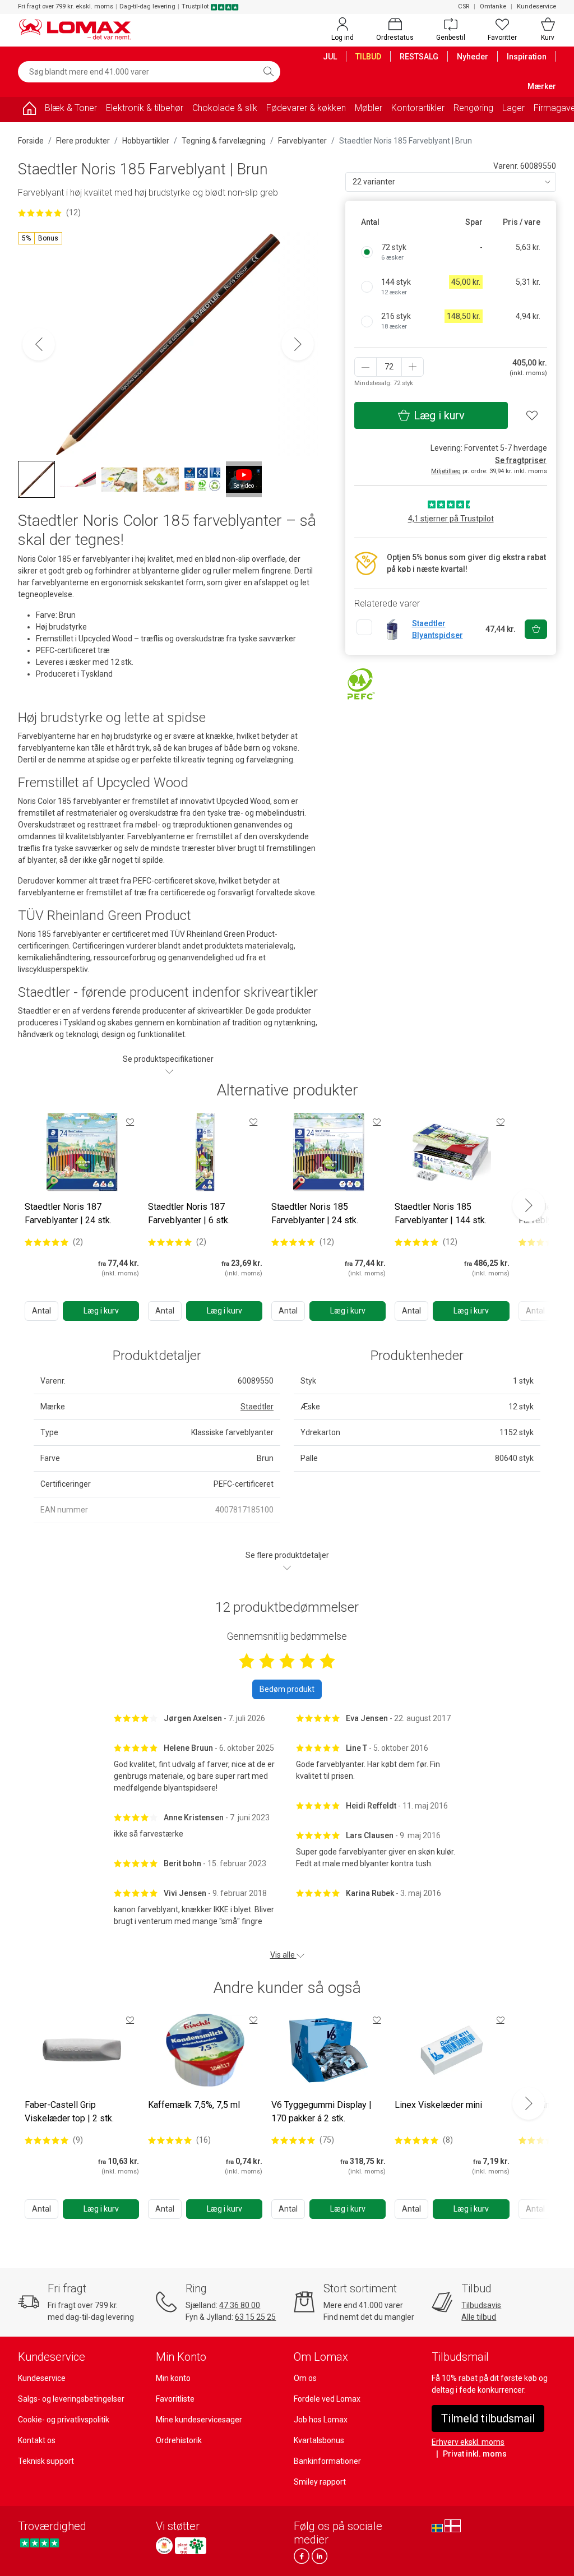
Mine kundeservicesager (199, 2420)
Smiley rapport (320, 2482)
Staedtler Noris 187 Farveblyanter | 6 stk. (189, 1213)
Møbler (369, 108)
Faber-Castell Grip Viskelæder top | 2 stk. (69, 2112)
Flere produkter (83, 141)
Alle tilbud (479, 2317)
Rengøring (473, 108)
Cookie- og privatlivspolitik (64, 2420)
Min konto (173, 2378)
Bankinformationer (327, 2461)
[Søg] (269, 72)
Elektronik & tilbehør (145, 108)
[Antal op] (413, 367)
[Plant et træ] (191, 2546)
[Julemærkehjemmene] (164, 2546)
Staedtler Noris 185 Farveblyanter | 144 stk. (441, 1213)
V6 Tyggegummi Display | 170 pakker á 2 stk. (321, 2112)
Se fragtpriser (521, 460)
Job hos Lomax (321, 2420)
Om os (305, 2378)
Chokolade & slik (225, 108)
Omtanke (493, 6)
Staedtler (257, 1407)
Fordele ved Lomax (327, 2399)
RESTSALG (419, 57)
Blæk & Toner (71, 108)
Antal (41, 1311)
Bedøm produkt (287, 1689)
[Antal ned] (365, 367)
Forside (31, 141)
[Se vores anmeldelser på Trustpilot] (40, 2543)
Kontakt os (37, 2440)
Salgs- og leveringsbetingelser (71, 2399)
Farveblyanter (302, 141)
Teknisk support (46, 2461)
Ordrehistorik (179, 2440)
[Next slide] (529, 1205)
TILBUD (368, 57)
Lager (513, 108)
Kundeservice (536, 6)
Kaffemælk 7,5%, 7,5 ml (194, 2105)
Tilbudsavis (481, 2305)
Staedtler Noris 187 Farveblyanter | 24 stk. (68, 1213)
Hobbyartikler (146, 141)
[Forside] (29, 110)
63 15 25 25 (255, 2317)
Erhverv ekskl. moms (468, 2442)
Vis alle (283, 1955)
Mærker (542, 86)
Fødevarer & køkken (306, 108)
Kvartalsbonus (319, 2440)
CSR (464, 6)
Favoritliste (175, 2399)
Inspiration (527, 57)
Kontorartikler (418, 108)
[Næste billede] (298, 344)
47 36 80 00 (240, 2305)
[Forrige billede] (39, 344)
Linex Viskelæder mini (438, 2105)
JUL (330, 57)
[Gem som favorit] (130, 1122)
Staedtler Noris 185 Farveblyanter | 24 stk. (315, 1213)
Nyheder (473, 57)
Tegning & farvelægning (224, 141)
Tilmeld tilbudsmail (488, 2418)
